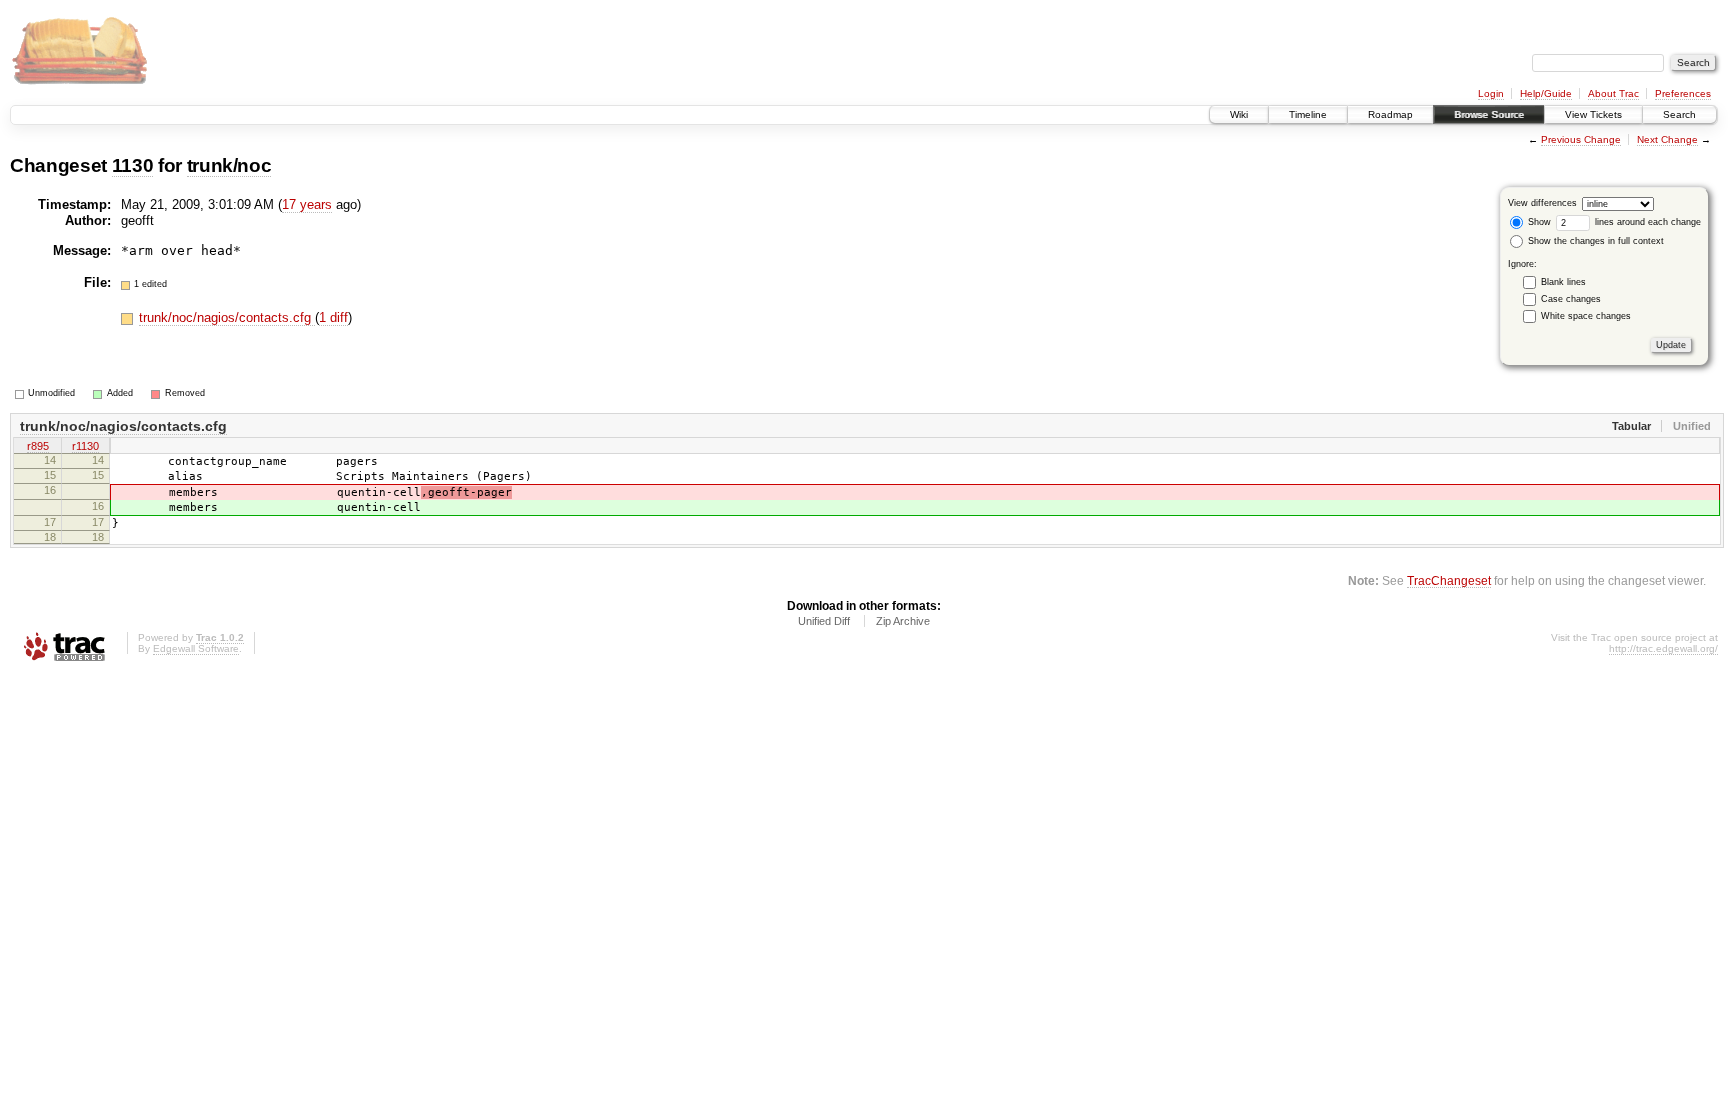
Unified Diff (824, 621)
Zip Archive (903, 621)
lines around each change (1646, 222)
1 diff (333, 317)
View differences (1542, 203)
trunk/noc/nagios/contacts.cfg (227, 317)
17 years (307, 204)
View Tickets (1593, 114)
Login (1491, 93)
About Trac (1613, 93)
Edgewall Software (196, 648)
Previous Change (1581, 139)
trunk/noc (229, 165)
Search (1679, 114)
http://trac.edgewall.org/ (1663, 648)
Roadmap (1390, 114)
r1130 (85, 446)
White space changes (1586, 316)
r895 (38, 446)
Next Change (1667, 139)
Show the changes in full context (1594, 241)
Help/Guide (1546, 93)
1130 (133, 165)
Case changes (1571, 299)
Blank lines (1563, 282)
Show (1538, 222)
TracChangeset (1449, 580)
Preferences (1683, 93)
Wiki (1239, 114)
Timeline (1308, 114)
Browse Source (1489, 114)
